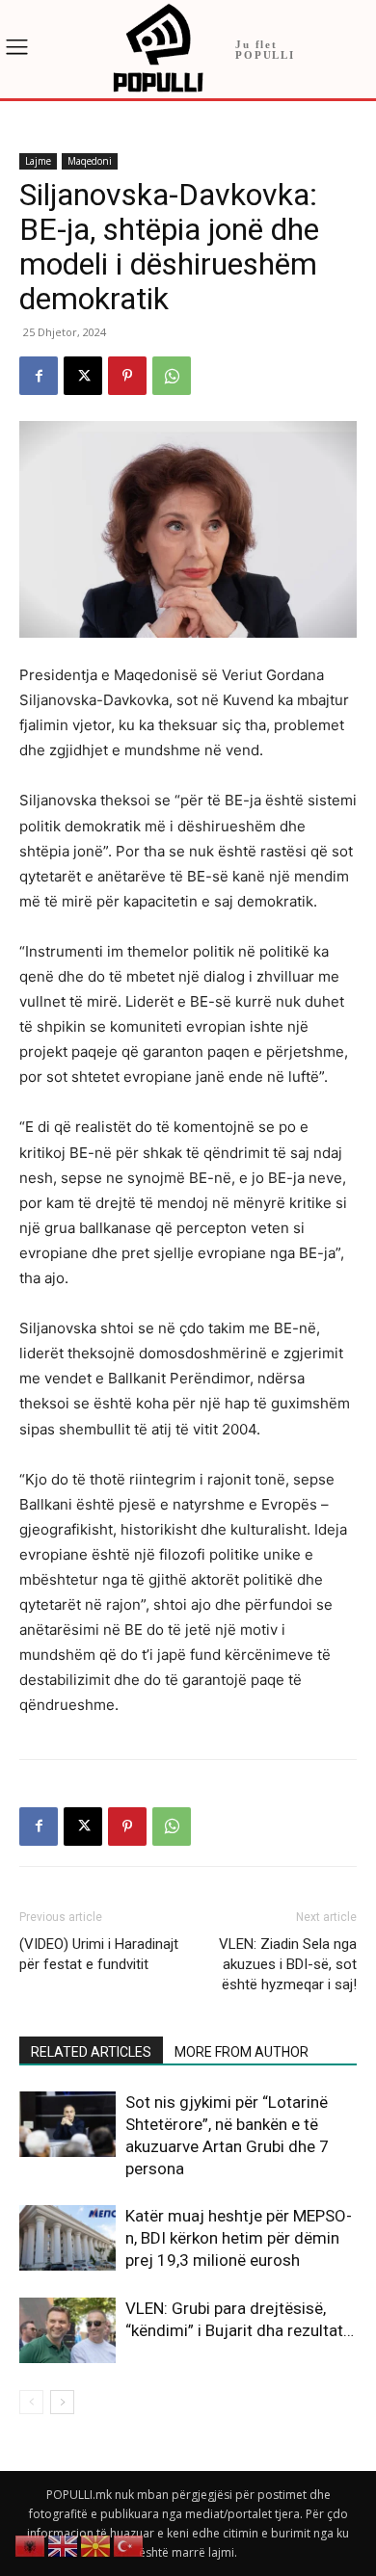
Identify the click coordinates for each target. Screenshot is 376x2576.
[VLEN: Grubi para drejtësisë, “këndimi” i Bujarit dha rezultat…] (67, 2331)
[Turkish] (129, 2545)
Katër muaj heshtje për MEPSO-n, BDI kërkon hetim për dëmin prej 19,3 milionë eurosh (239, 2238)
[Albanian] (31, 2545)
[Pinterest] (127, 376)
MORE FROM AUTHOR (242, 2052)
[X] (83, 376)
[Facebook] (39, 376)
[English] (64, 2545)
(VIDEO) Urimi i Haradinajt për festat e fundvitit (99, 1954)
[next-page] (62, 2402)
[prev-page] (31, 2402)
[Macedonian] (96, 2545)
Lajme (38, 161)
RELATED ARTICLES (91, 2052)
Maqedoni (90, 161)
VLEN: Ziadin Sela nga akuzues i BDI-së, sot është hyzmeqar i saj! (288, 1964)
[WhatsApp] (172, 376)
